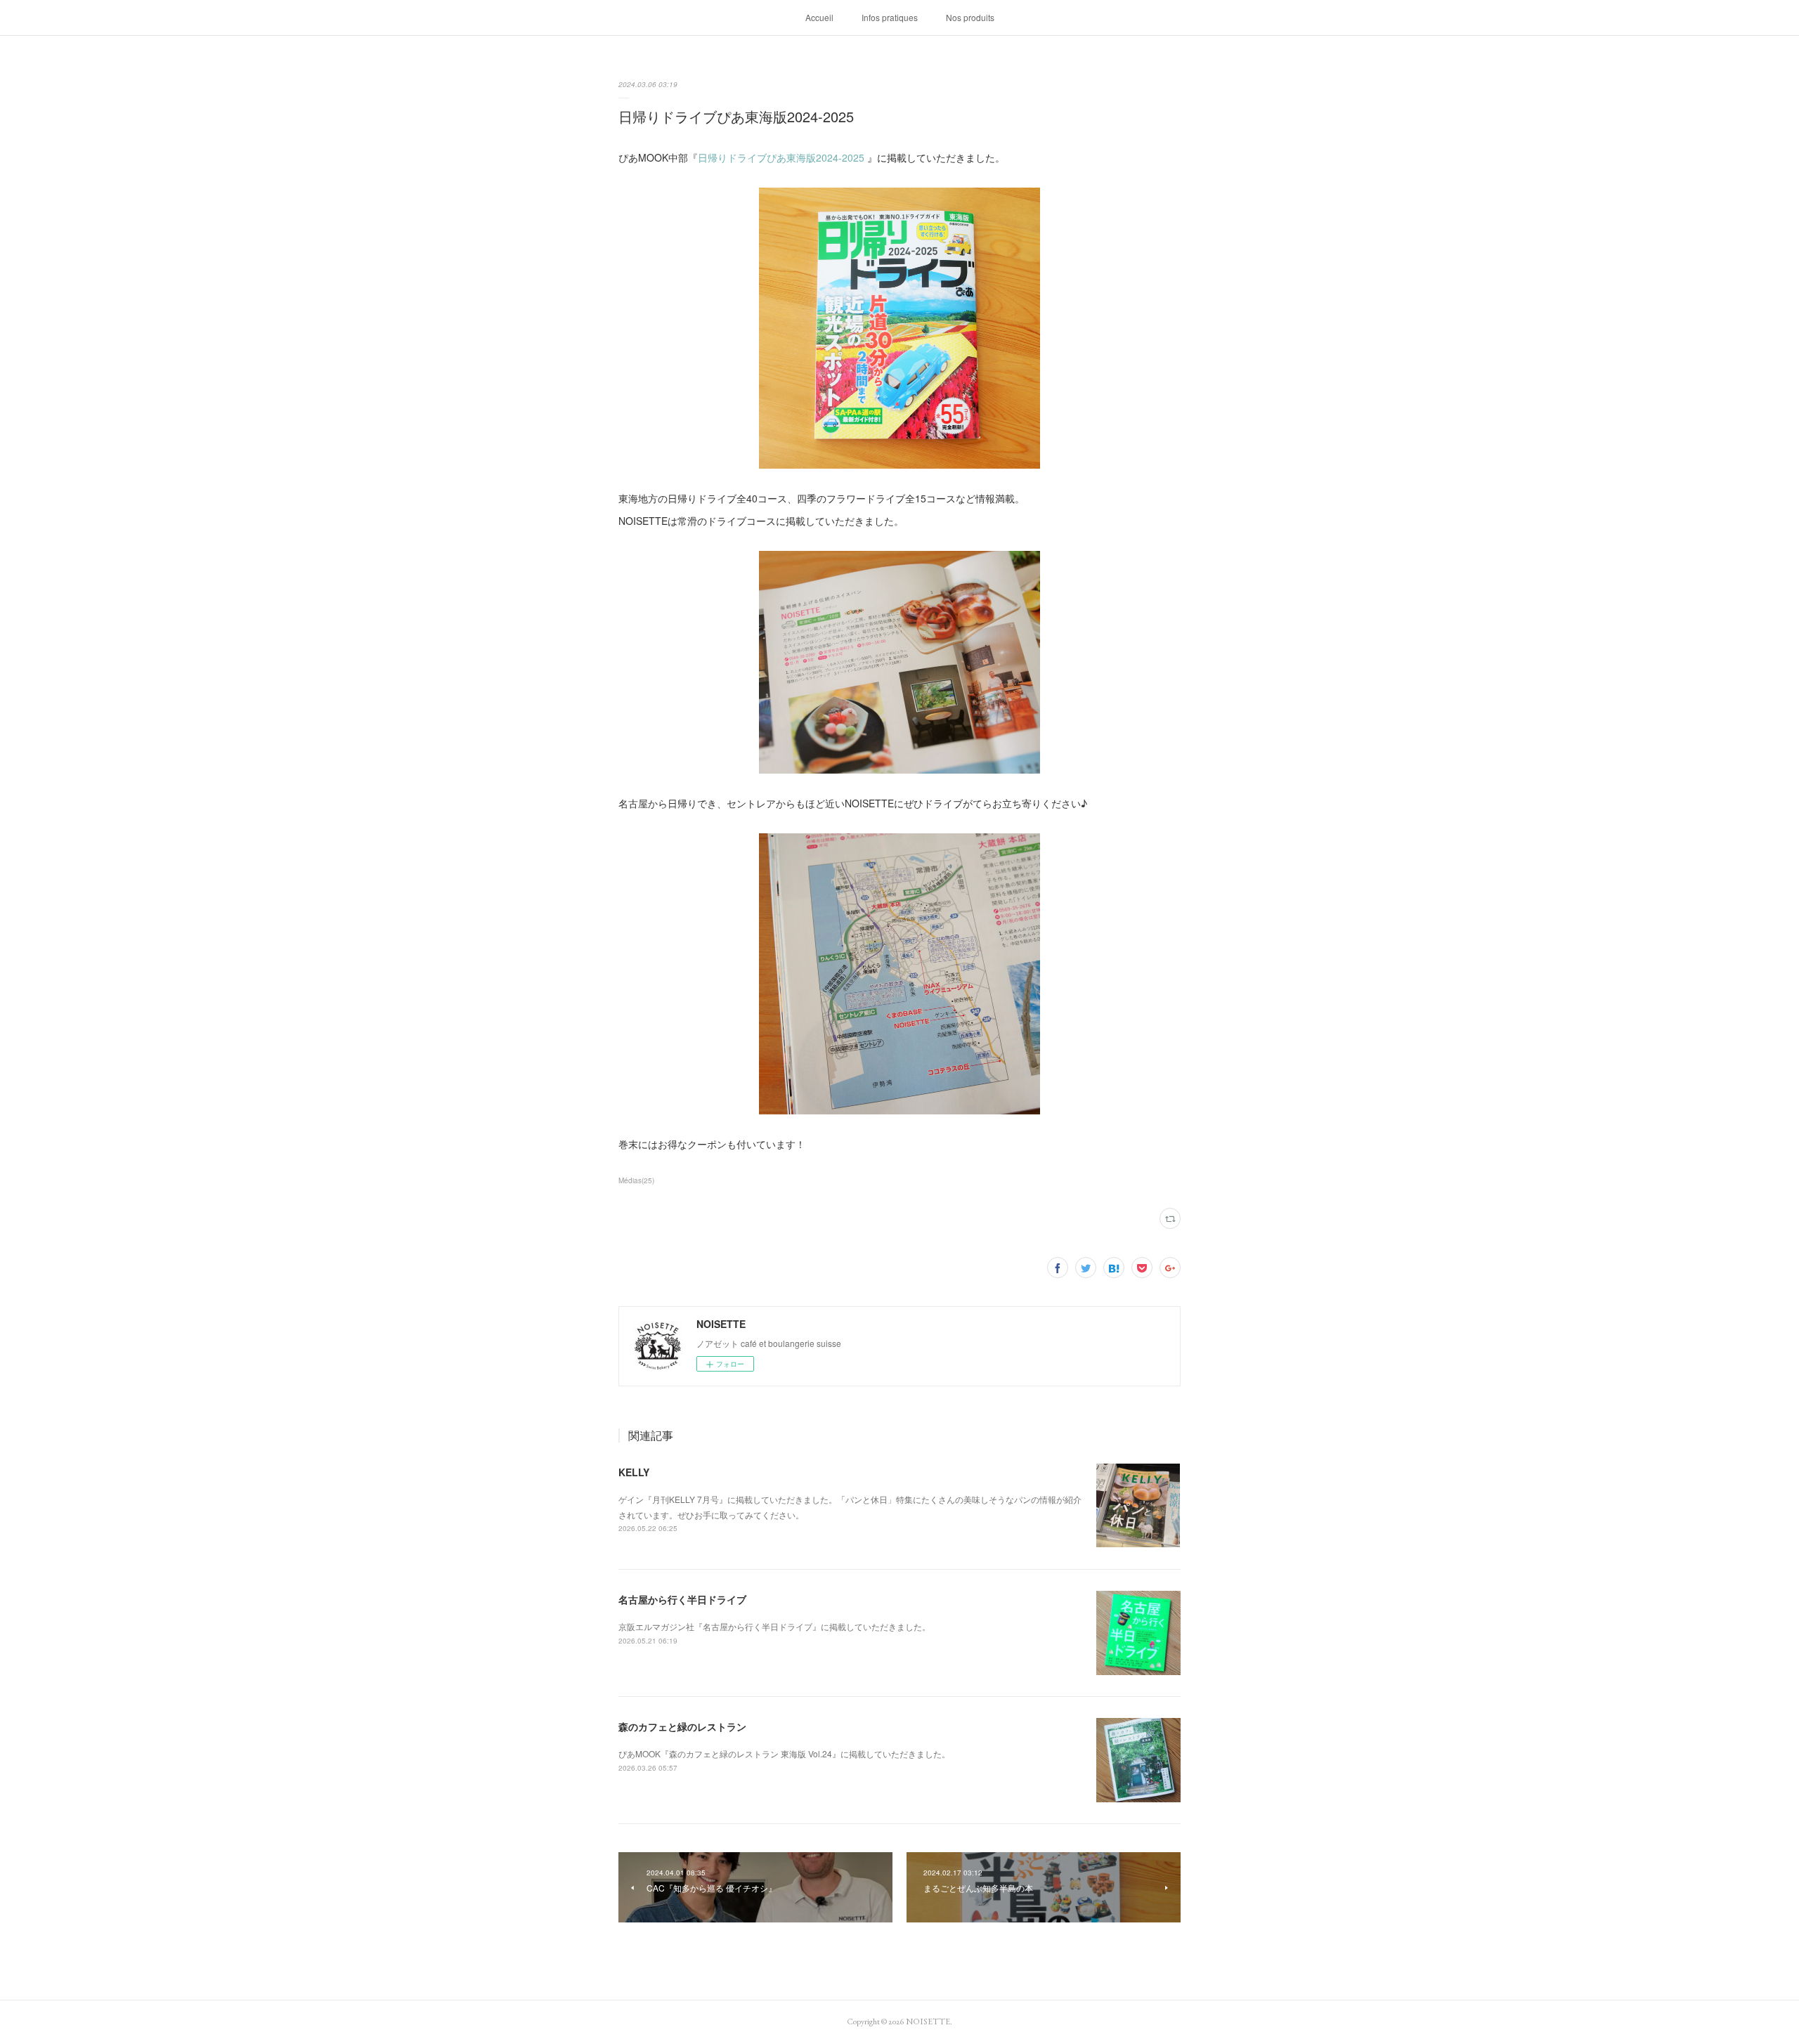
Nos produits (970, 17)
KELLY (634, 1472)
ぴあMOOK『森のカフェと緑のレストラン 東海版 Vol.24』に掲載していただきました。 (784, 1753)
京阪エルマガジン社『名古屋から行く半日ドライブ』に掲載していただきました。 (774, 1626)
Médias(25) (636, 1180)
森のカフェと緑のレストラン (682, 1726)
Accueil (819, 17)
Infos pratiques (890, 17)
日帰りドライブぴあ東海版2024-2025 (781, 157)
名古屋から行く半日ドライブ (682, 1599)
